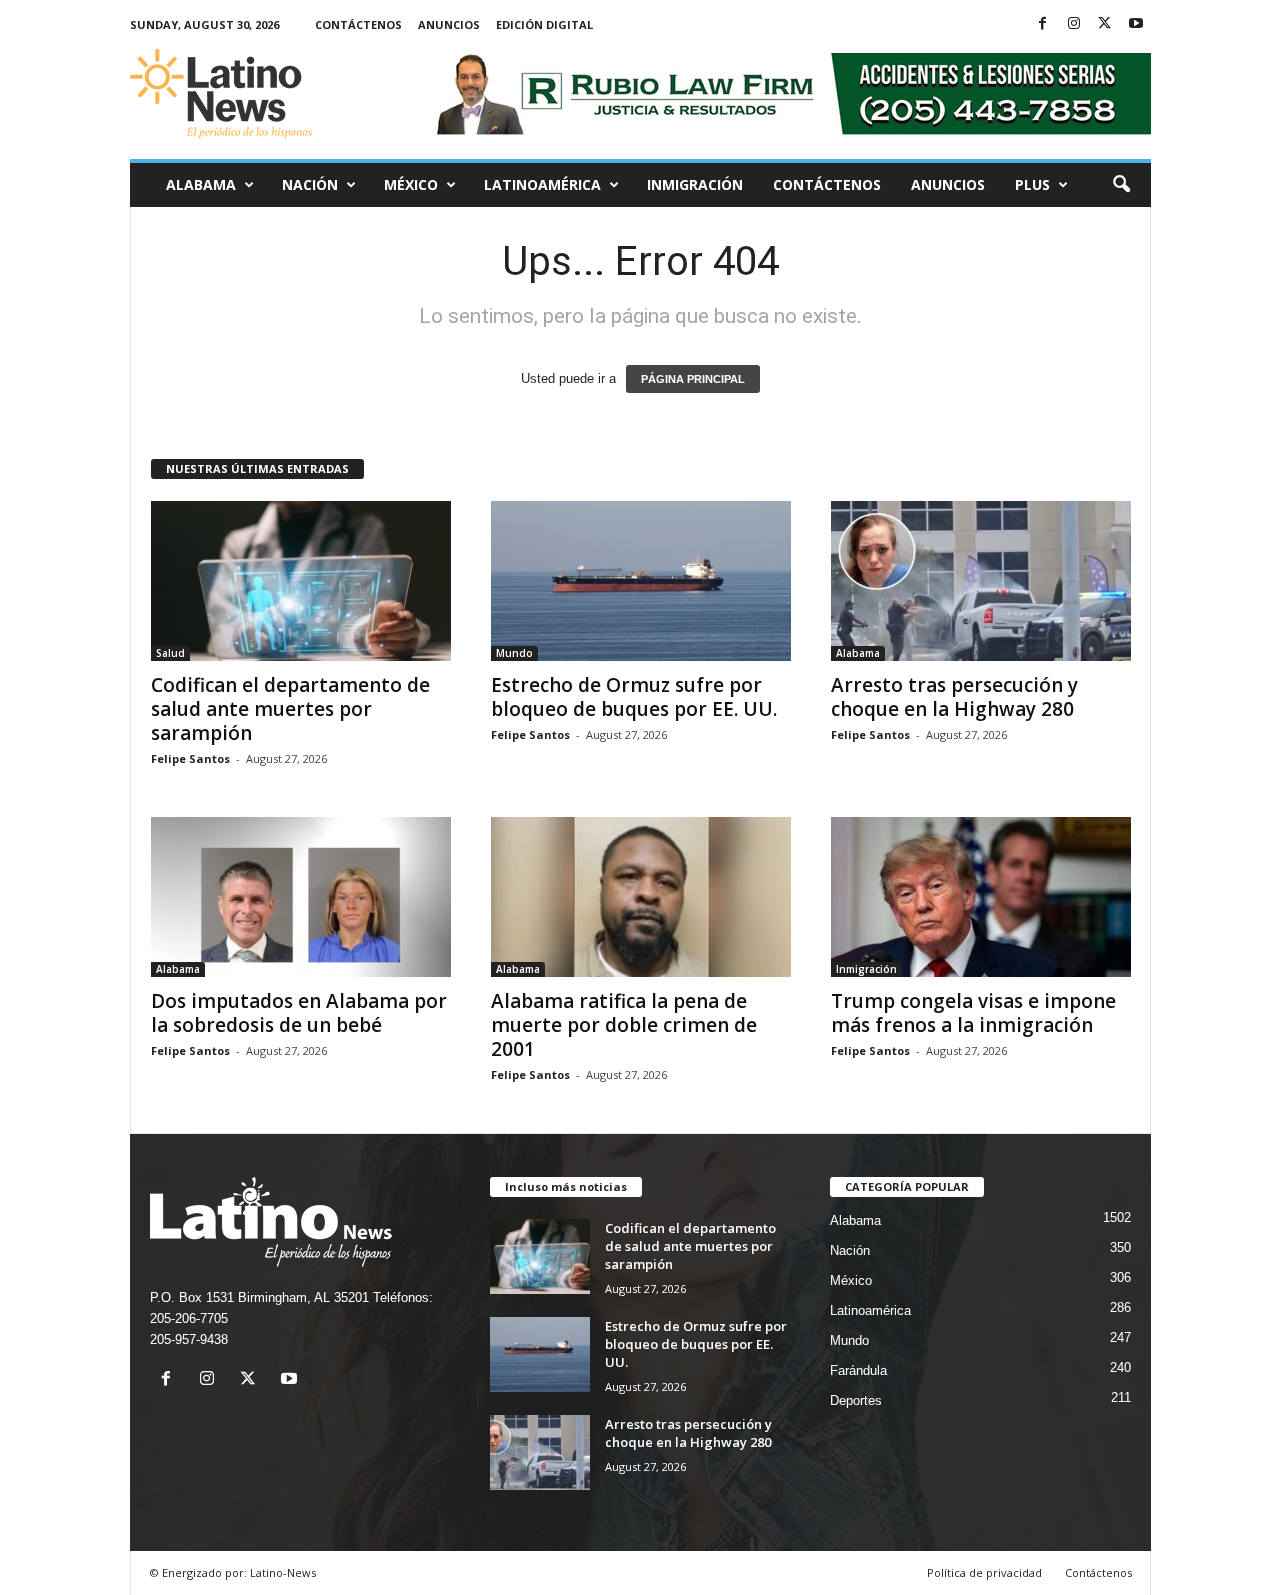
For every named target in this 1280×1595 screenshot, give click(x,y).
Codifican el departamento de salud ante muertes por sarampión (290, 709)
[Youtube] (1136, 24)
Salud (170, 653)
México (411, 184)
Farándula (858, 1370)
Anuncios (449, 24)
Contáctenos (358, 24)
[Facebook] (1043, 24)
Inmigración (695, 184)
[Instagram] (1074, 24)
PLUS (1032, 184)
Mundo (514, 653)
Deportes (856, 1400)
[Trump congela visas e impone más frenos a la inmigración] (981, 897)
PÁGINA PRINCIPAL (693, 379)
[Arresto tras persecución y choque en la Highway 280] (981, 581)
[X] (1105, 24)
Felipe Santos (190, 758)
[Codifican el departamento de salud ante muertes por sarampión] (301, 581)
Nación (310, 184)
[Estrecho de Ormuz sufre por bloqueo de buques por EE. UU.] (641, 581)
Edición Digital (544, 24)
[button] (1121, 185)
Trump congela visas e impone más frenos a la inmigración (973, 1013)
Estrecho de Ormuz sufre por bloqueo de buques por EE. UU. (634, 697)
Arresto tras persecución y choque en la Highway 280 (954, 697)
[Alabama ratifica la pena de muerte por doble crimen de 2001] (641, 897)
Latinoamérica (542, 184)
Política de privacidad (984, 1572)
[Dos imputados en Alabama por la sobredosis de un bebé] (301, 897)
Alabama (201, 184)
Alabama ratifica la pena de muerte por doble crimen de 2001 (624, 1025)
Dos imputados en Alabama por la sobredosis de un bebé (299, 1013)
